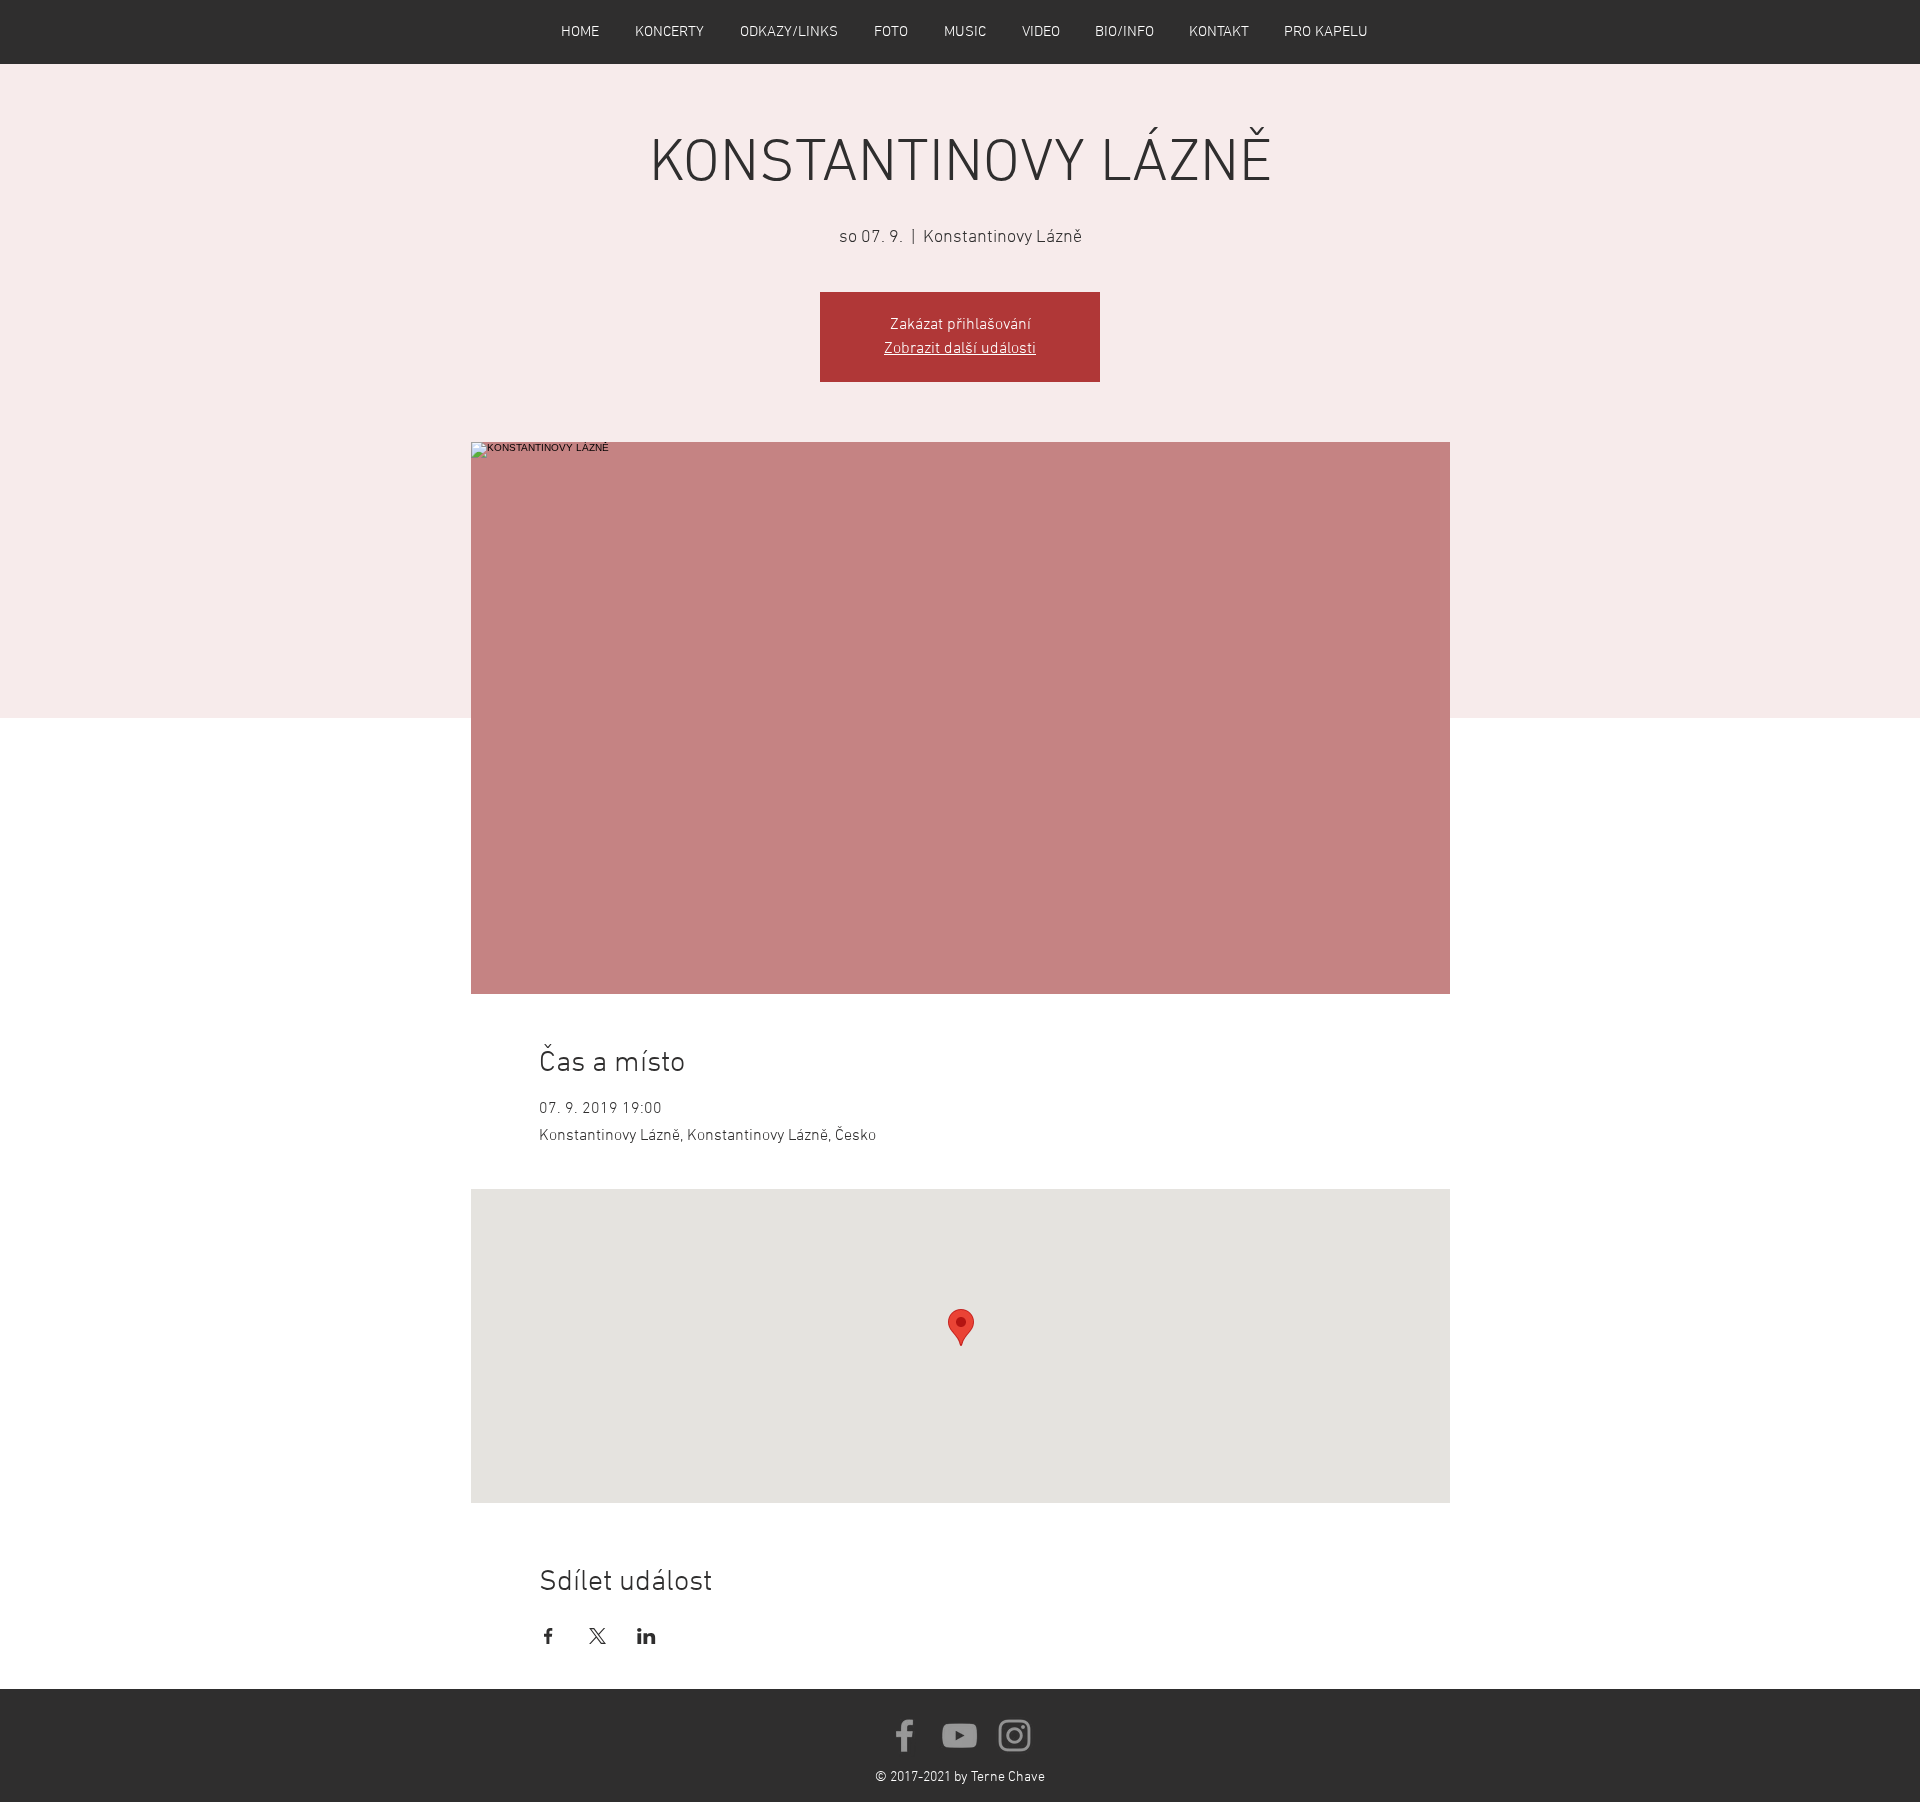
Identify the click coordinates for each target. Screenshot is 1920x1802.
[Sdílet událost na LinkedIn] (646, 1636)
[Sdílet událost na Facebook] (548, 1636)
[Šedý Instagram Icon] (1014, 1735)
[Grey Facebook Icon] (904, 1735)
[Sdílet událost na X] (597, 1636)
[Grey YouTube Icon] (959, 1735)
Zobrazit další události (960, 349)
